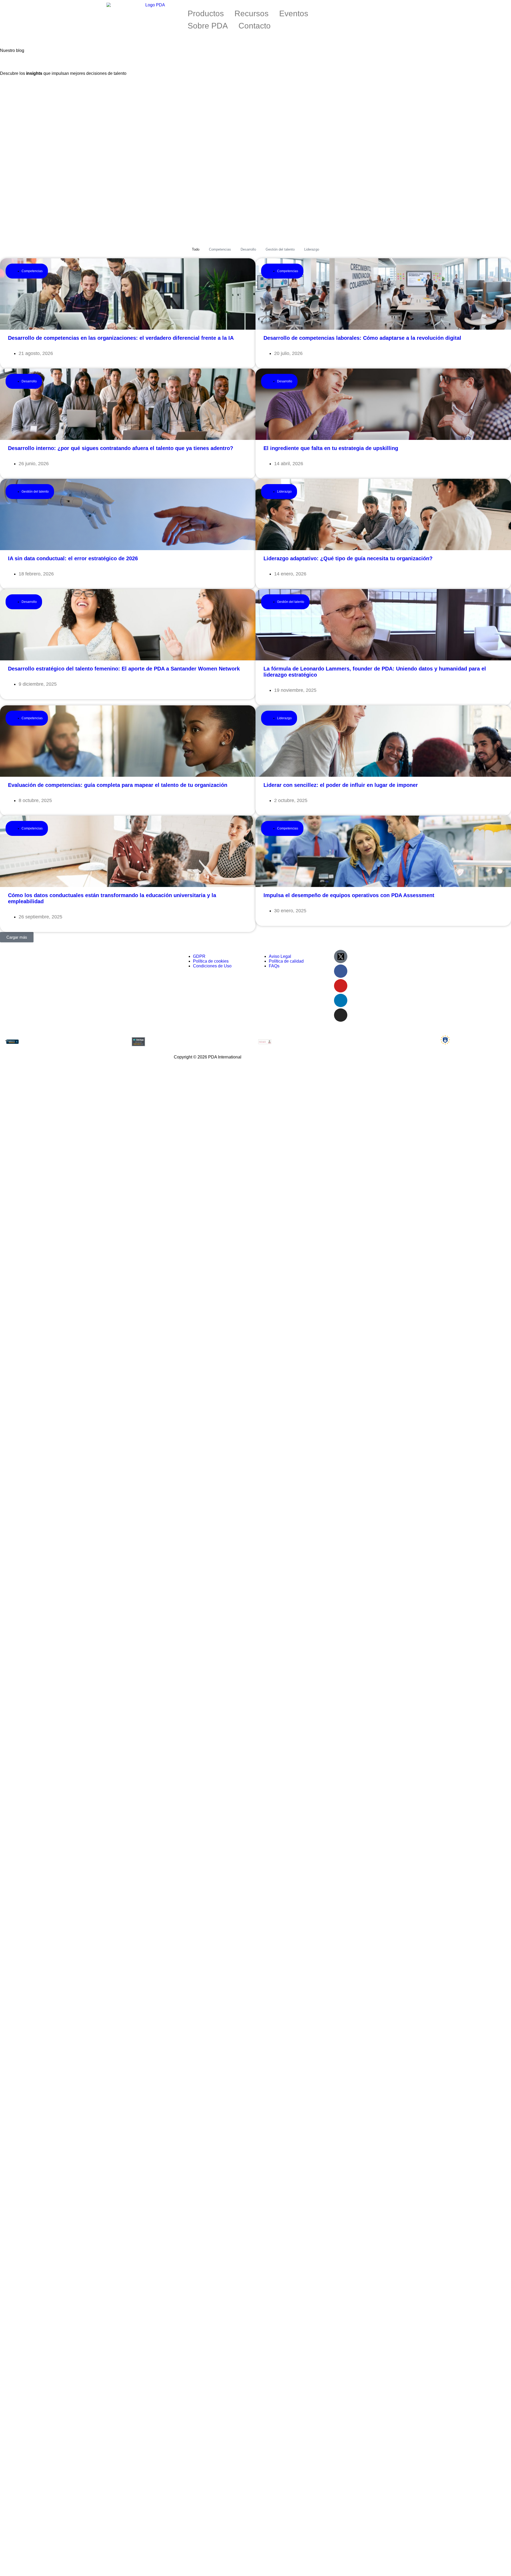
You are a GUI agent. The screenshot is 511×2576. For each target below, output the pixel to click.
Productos (206, 13)
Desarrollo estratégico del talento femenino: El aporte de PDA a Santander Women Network (124, 669)
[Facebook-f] (341, 971)
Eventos (294, 13)
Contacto (255, 26)
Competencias (220, 249)
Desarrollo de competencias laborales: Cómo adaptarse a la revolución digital (362, 338)
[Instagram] (341, 1015)
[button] (17, 937)
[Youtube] (341, 986)
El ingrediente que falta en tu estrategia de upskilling (331, 448)
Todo (196, 249)
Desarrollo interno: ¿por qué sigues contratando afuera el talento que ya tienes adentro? (121, 448)
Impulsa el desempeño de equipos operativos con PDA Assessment (349, 895)
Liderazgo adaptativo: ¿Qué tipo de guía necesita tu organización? (348, 558)
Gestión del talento (280, 249)
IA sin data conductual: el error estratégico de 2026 (73, 558)
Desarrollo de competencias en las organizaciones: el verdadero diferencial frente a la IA (121, 338)
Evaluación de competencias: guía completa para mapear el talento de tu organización (118, 785)
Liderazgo (312, 249)
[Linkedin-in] (341, 1000)
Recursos (252, 13)
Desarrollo (248, 249)
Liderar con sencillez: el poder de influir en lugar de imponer (341, 785)
